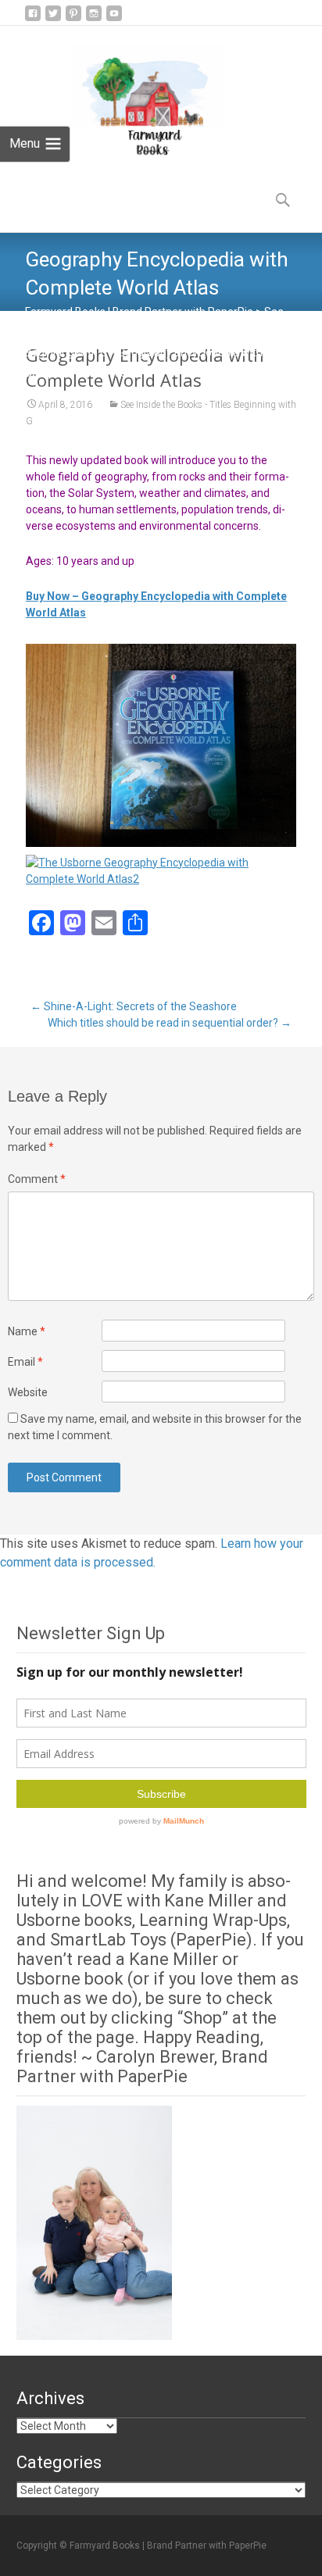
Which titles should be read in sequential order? (170, 1023)
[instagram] (94, 19)
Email (25, 1362)
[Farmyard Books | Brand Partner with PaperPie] (135, 95)
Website (28, 1392)
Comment (37, 1179)
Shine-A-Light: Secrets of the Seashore (134, 1006)
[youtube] (114, 19)
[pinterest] (73, 19)
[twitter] (53, 19)
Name (27, 1331)
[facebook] (33, 19)
